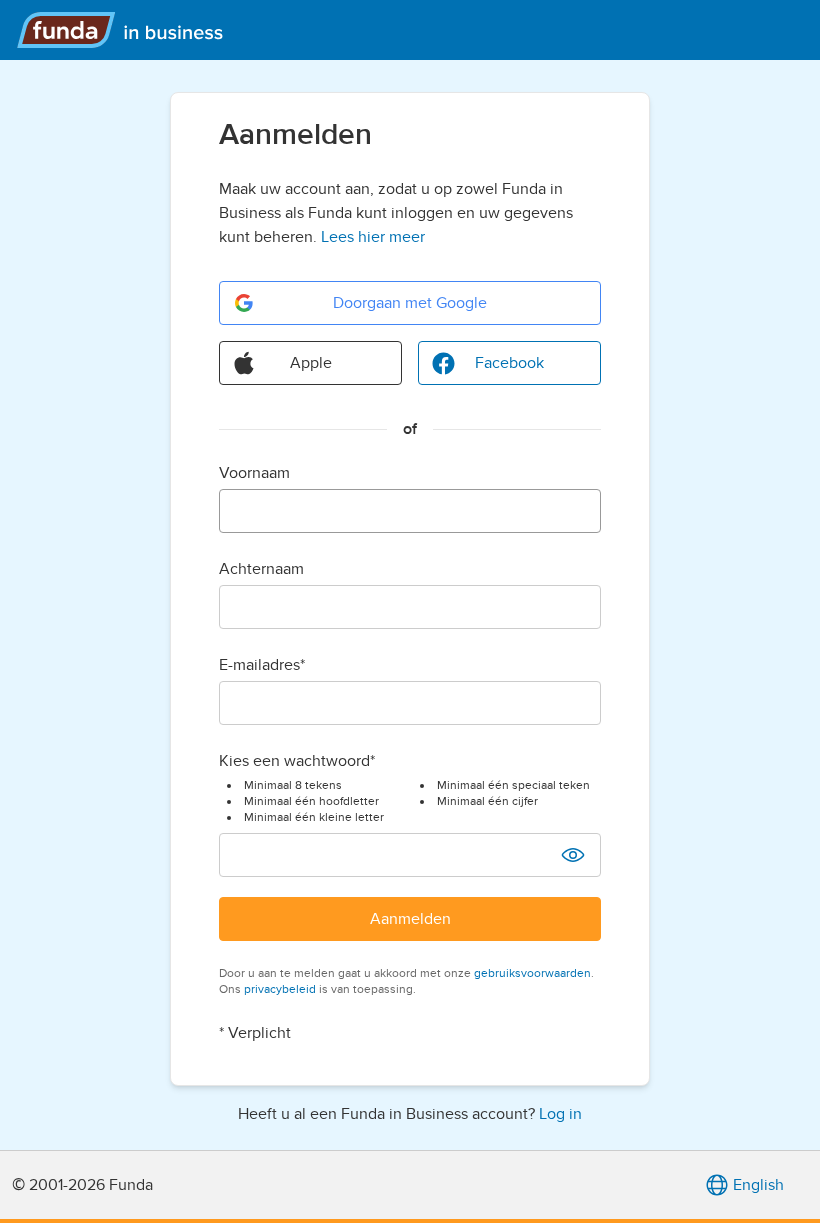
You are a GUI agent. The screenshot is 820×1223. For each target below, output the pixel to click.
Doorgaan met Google (410, 303)
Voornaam (254, 473)
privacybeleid (280, 989)
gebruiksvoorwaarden (532, 973)
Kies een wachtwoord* (297, 761)
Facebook (509, 363)
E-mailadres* (262, 665)
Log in (560, 1114)
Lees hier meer (373, 237)
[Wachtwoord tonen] (573, 855)
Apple (311, 363)
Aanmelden (410, 919)
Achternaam (261, 569)
